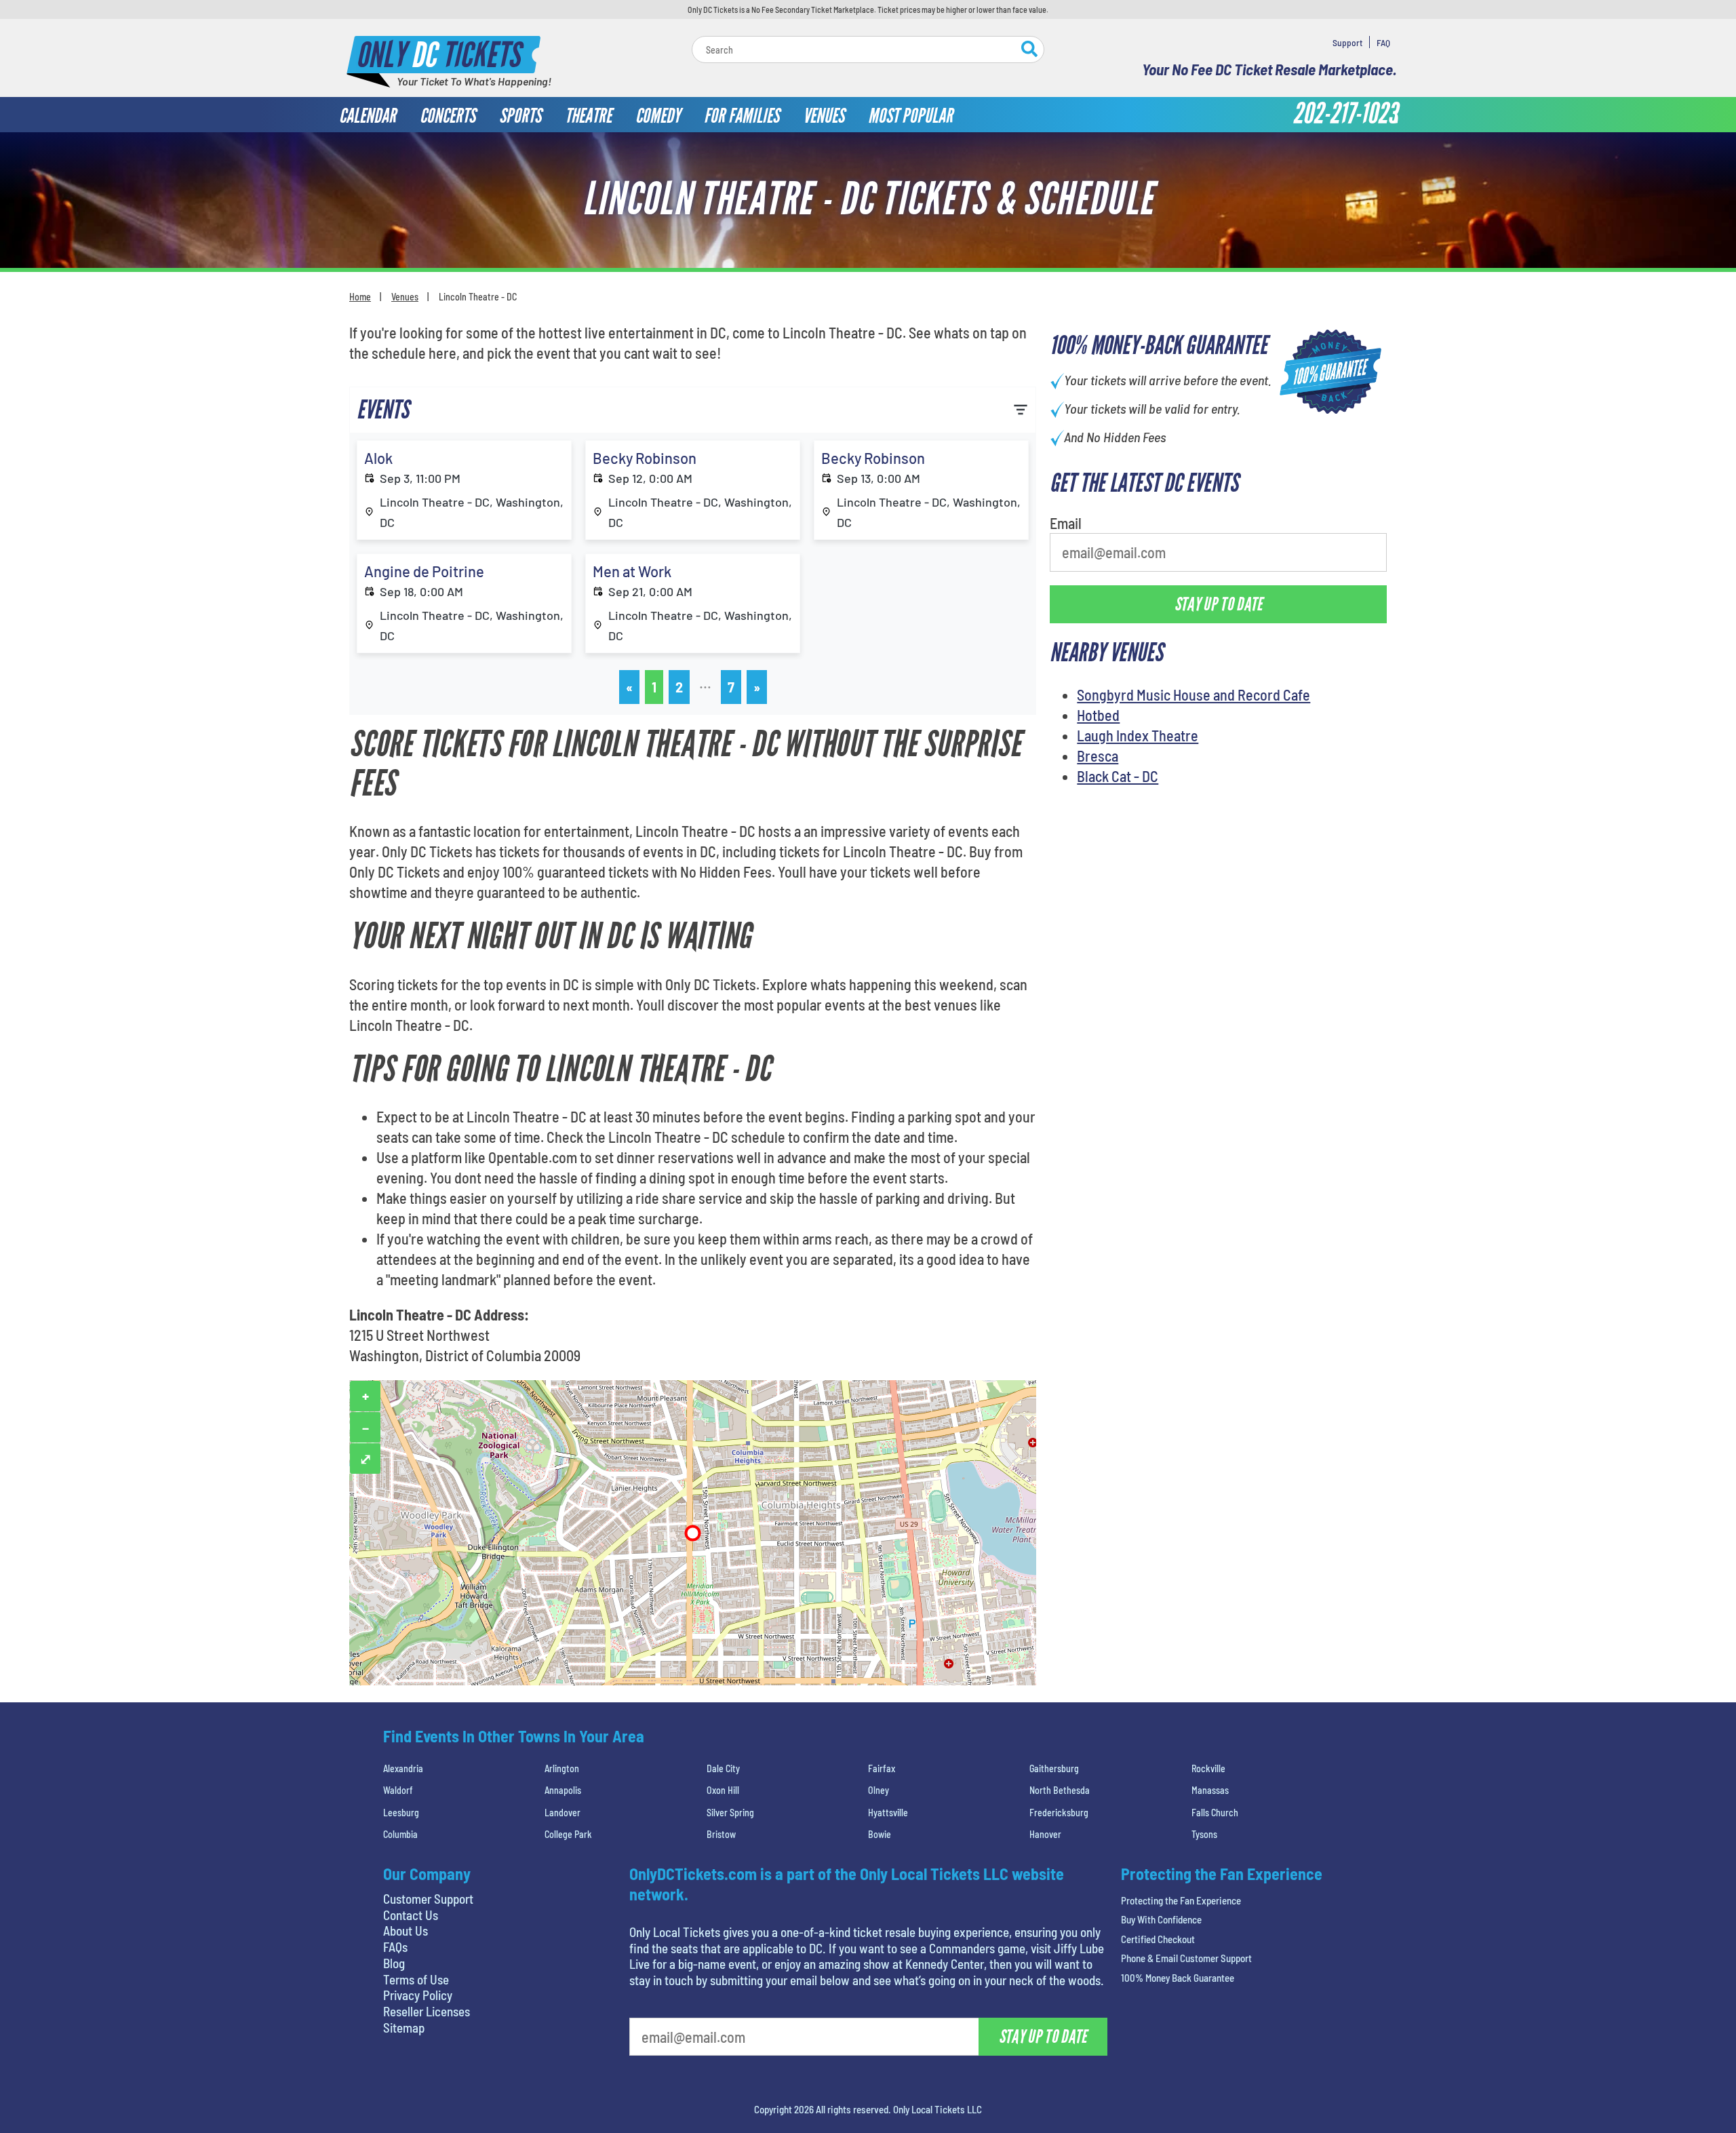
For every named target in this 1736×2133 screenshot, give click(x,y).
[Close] (1060, 148)
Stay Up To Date (970, 293)
